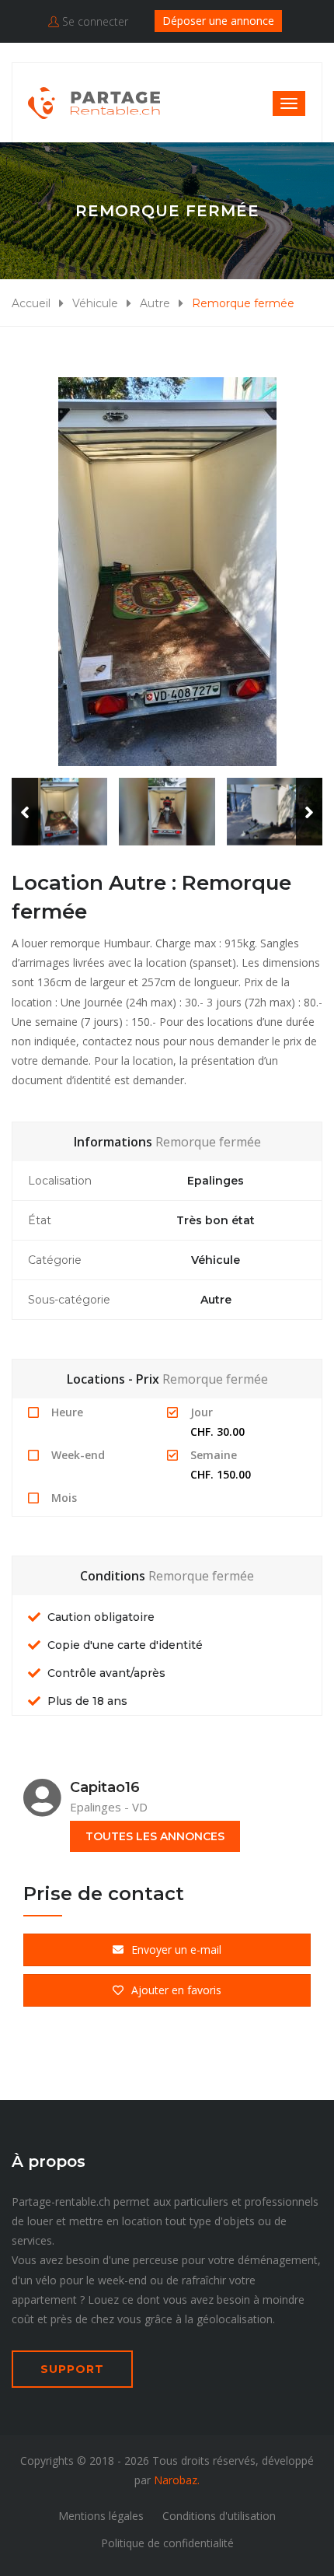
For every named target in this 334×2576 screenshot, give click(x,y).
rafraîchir (204, 2280)
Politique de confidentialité (167, 2543)
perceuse (156, 2260)
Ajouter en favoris (176, 1990)
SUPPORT (72, 2369)
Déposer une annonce (218, 21)
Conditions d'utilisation (219, 2516)
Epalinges (216, 1181)
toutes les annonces (155, 1836)
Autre (155, 303)
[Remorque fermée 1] (167, 572)
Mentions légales (101, 2516)
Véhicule (95, 303)
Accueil (31, 303)
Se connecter (94, 21)
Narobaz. (177, 2480)
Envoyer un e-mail (176, 1949)
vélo (46, 2280)
